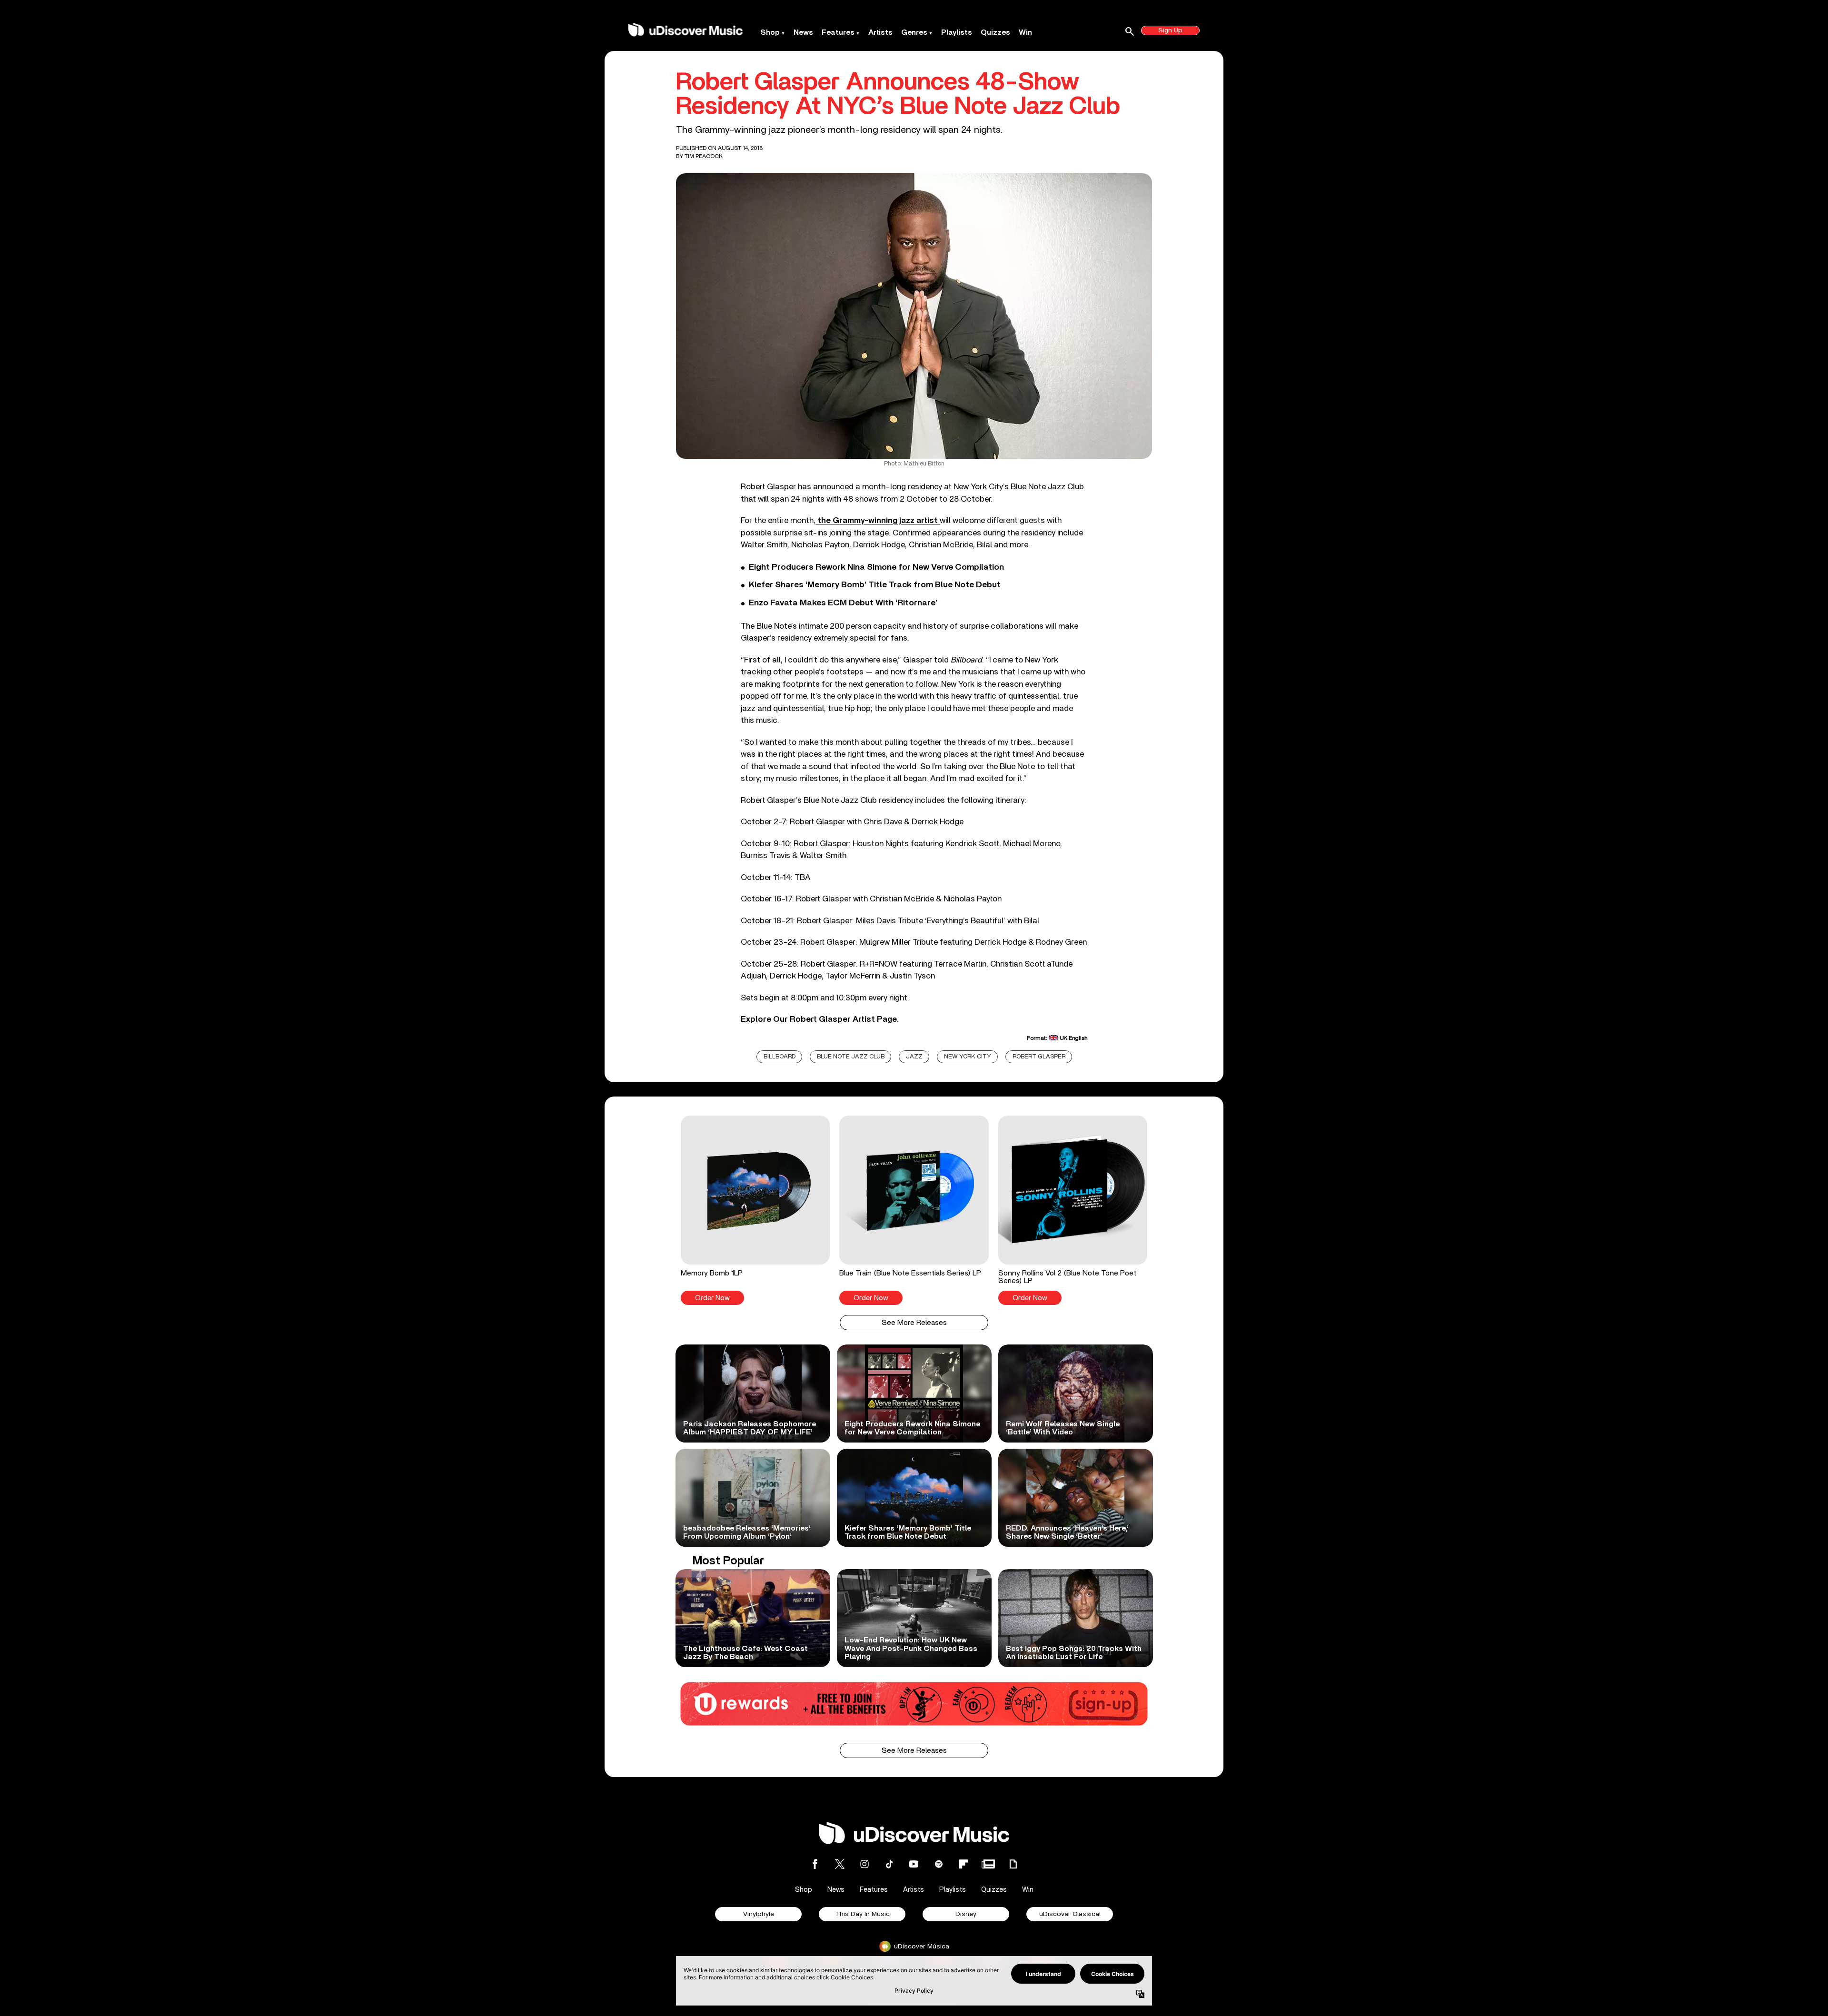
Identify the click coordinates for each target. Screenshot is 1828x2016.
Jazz (914, 1057)
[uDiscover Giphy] (1013, 1864)
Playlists (957, 32)
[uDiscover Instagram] (864, 1864)
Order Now (712, 1298)
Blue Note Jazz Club (851, 1057)
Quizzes (995, 32)
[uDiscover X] (840, 1864)
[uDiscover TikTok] (889, 1864)
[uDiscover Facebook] (815, 1864)
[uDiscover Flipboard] (964, 1864)
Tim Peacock (704, 156)
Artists (880, 32)
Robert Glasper (1039, 1057)
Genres (914, 32)
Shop (770, 32)
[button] (755, 1210)
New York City (968, 1057)
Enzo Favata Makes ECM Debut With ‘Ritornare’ (843, 603)
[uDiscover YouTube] (914, 1864)
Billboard (780, 1057)
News (803, 32)
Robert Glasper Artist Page (843, 1019)
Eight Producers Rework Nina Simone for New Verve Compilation (876, 567)
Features (838, 32)
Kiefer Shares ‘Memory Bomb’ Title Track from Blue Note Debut (875, 585)
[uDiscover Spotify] (939, 1864)
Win (1025, 32)
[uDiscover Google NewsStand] (988, 1864)
